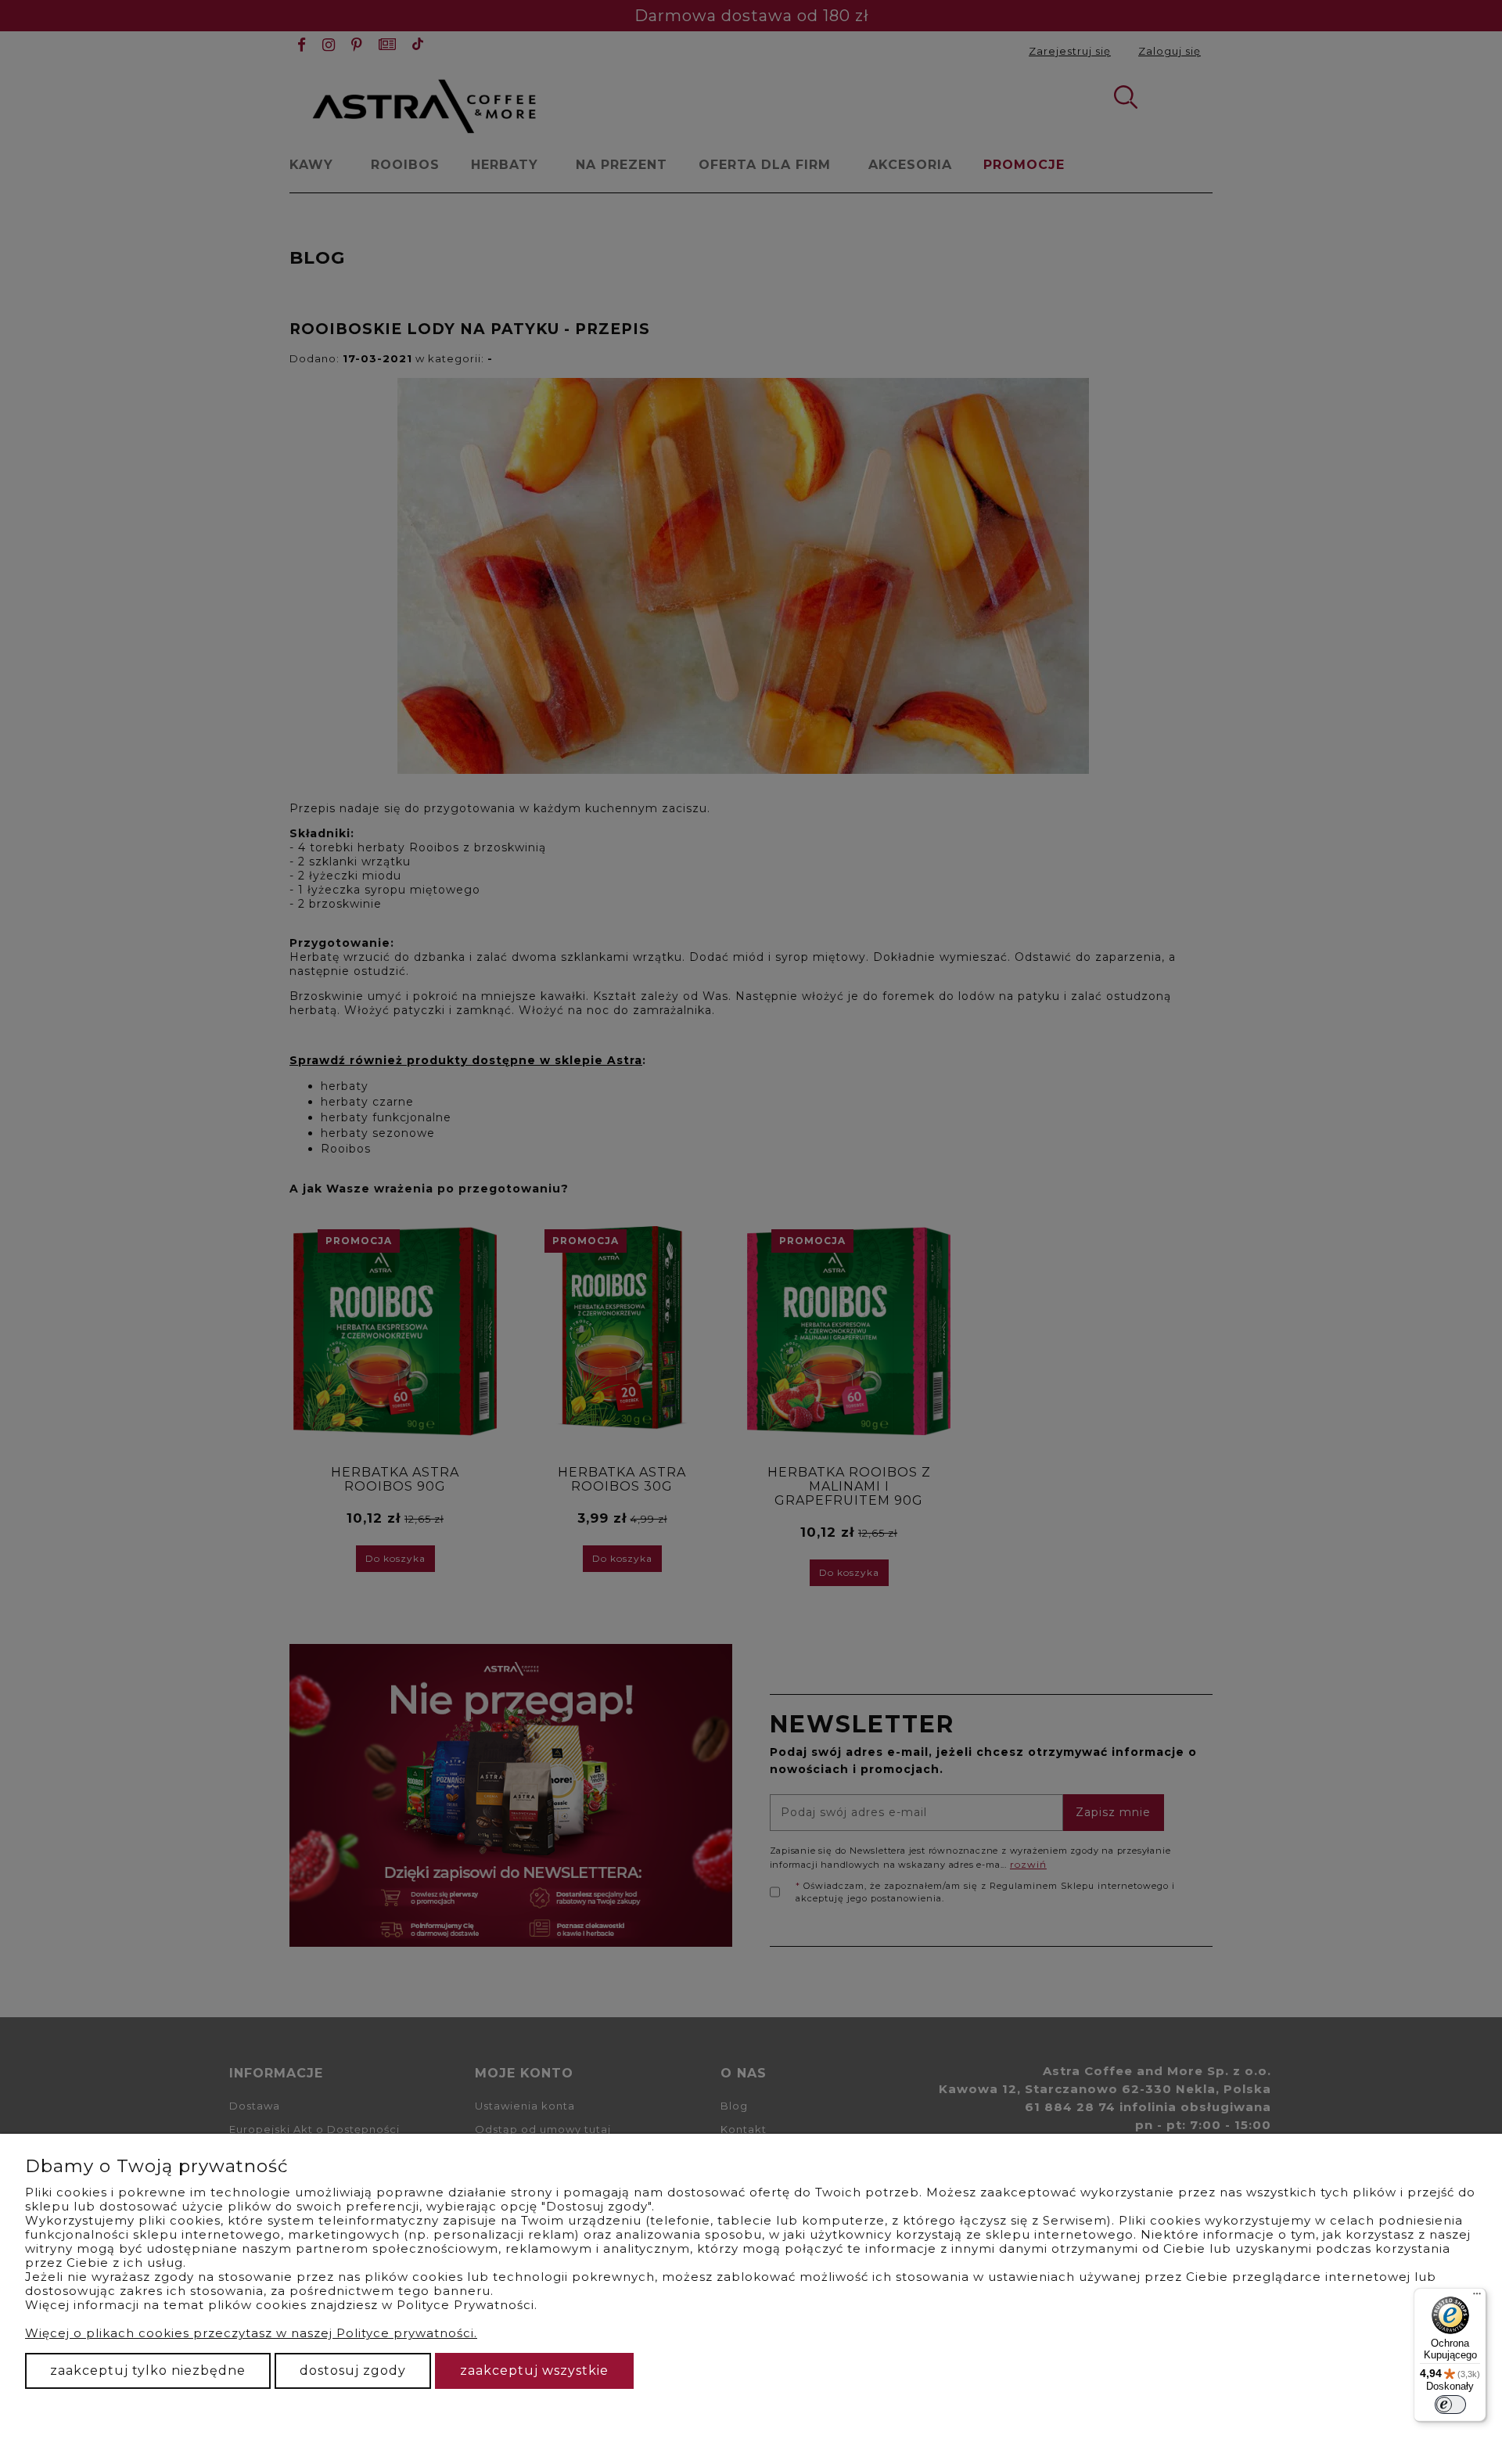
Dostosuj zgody (353, 2370)
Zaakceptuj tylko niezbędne (148, 2370)
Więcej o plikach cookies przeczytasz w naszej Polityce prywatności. (251, 2333)
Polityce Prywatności (465, 2305)
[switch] (1450, 2405)
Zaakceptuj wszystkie (534, 2370)
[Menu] (1477, 2297)
